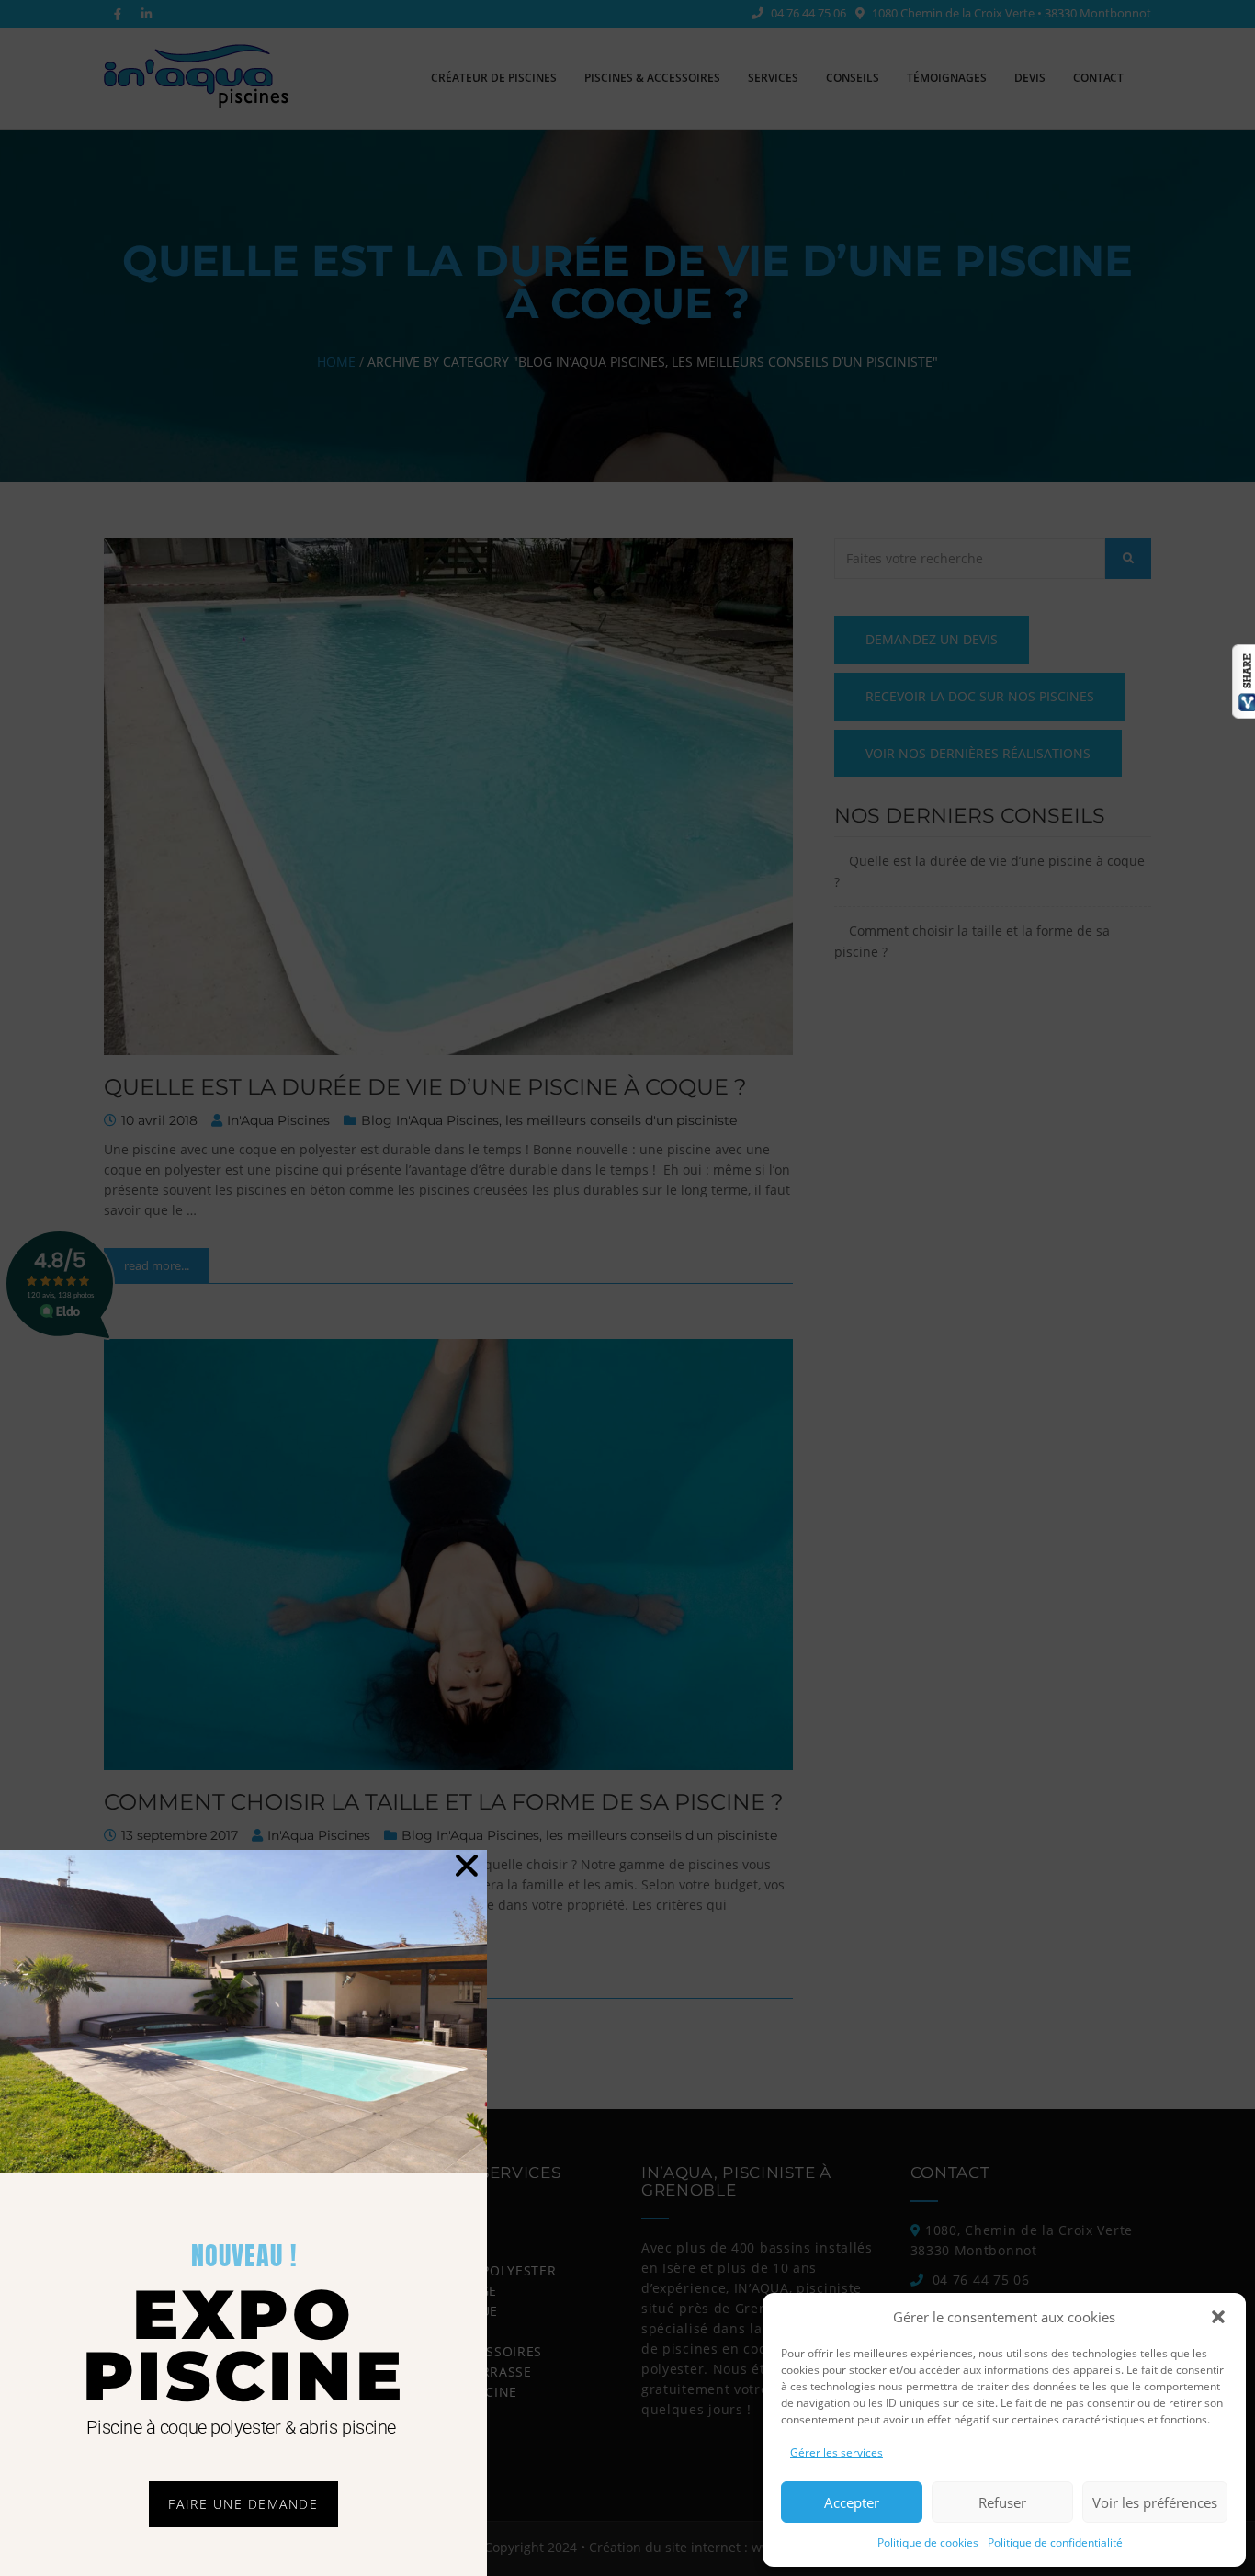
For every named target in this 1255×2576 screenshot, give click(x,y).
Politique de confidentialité (1055, 2542)
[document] (627, 1288)
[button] (1218, 2317)
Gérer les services (837, 2452)
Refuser (1002, 2502)
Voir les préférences (1155, 2502)
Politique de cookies (928, 2542)
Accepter (852, 2502)
